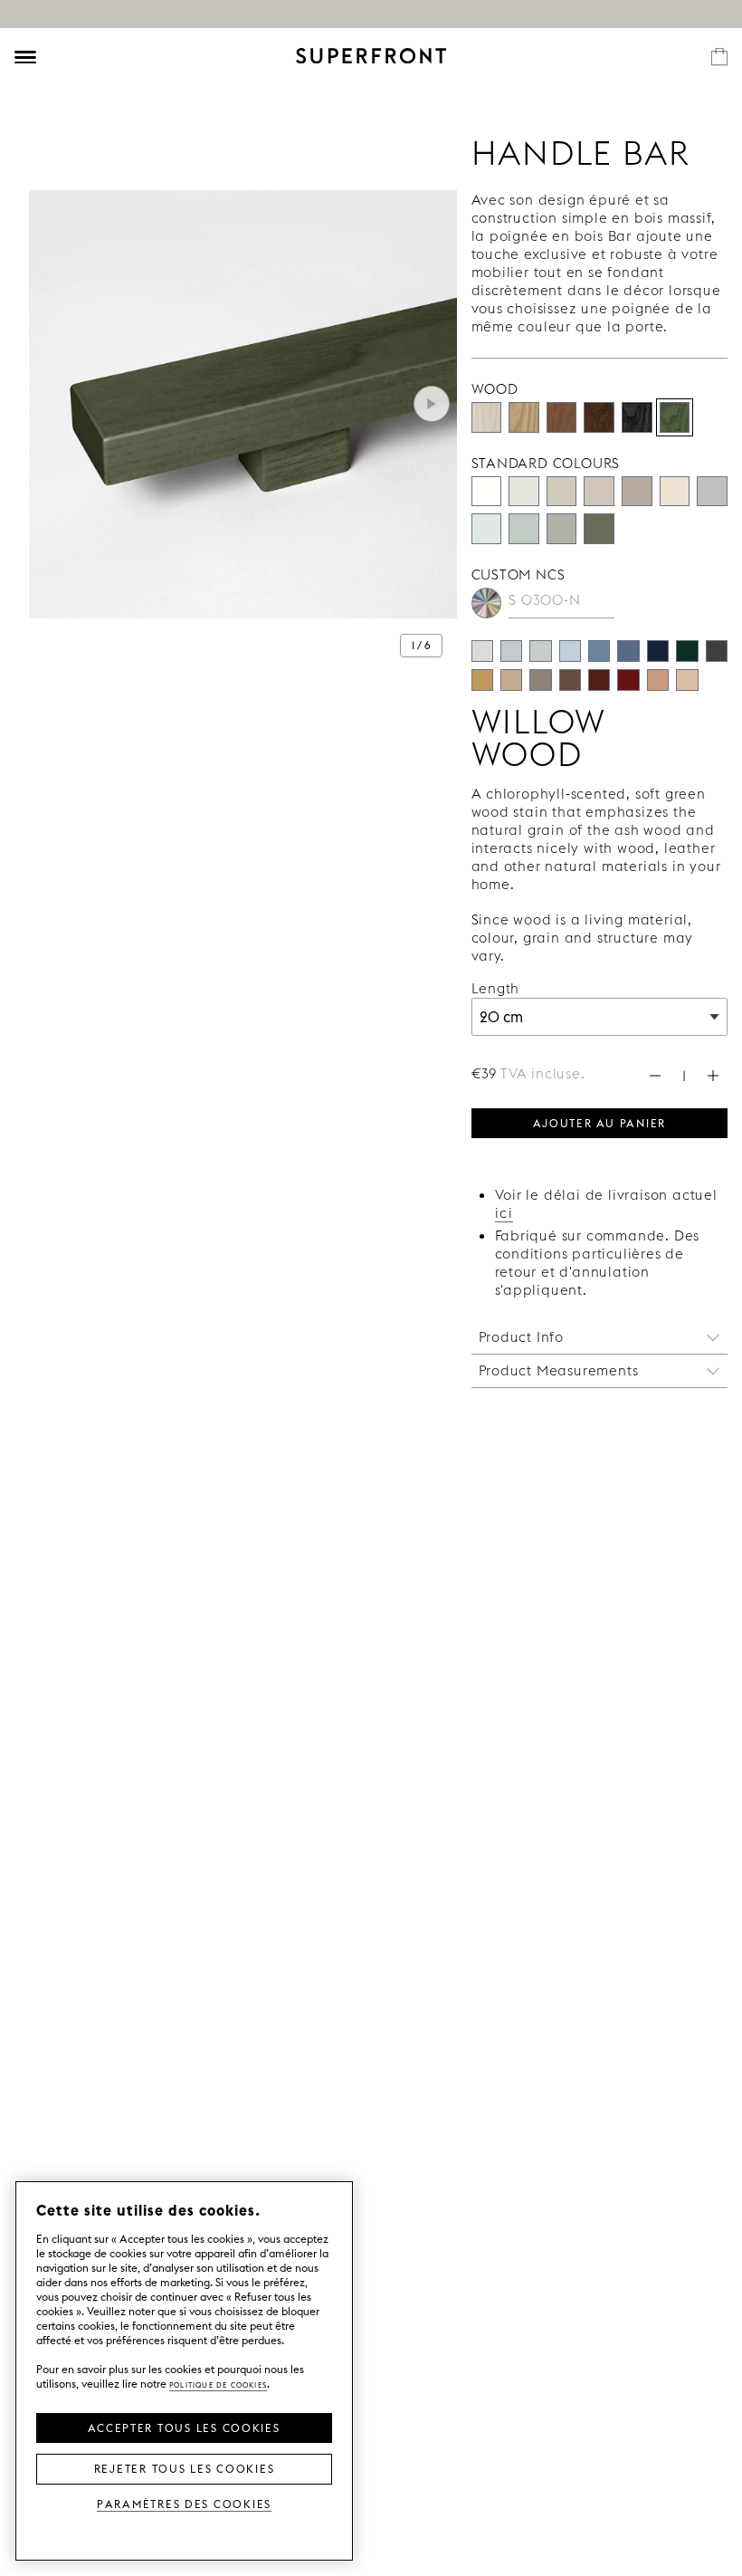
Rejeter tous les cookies (185, 2467)
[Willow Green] (599, 529)
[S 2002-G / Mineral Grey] (540, 651)
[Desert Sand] (562, 492)
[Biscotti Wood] (524, 417)
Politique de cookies (218, 2384)
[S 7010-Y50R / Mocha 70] (570, 680)
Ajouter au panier (599, 1122)
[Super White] (487, 492)
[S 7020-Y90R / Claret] (599, 680)
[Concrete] (599, 492)
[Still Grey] (712, 492)
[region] (184, 2371)
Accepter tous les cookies (184, 2427)
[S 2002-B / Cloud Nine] (511, 651)
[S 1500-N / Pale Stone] (482, 651)
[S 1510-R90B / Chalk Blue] (570, 651)
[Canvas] (675, 492)
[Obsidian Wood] (637, 417)
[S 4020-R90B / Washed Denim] (599, 651)
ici (504, 1213)
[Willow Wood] (675, 417)
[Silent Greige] (637, 492)
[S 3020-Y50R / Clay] (658, 680)
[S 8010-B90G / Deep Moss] (687, 651)
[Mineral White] (487, 529)
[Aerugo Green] (524, 529)
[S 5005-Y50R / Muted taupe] (540, 680)
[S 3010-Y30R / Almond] (511, 680)
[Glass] (562, 529)
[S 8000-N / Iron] (717, 651)
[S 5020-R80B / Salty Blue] (628, 651)
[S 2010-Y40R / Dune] (687, 680)
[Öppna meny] (25, 57)
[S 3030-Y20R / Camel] (482, 680)
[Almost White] (524, 492)
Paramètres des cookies (184, 2503)
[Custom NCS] (487, 603)
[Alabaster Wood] (487, 417)
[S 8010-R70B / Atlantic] (658, 651)
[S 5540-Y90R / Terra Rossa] (628, 680)
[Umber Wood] (599, 417)
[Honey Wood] (562, 417)
